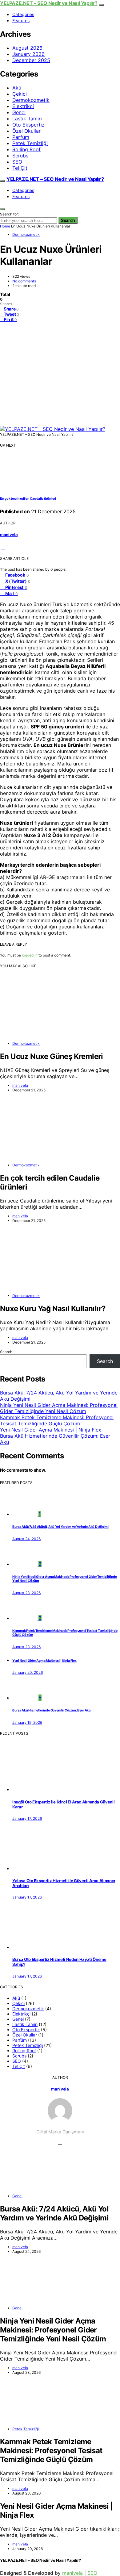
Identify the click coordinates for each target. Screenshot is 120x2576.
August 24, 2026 (26, 1539)
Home (5, 226)
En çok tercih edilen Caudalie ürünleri (28, 499)
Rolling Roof (26, 149)
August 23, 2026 (26, 1593)
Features (21, 21)
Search (68, 220)
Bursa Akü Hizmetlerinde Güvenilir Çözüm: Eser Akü (52, 1710)
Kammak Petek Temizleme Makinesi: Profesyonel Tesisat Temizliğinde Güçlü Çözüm (57, 1420)
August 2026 (27, 48)
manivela (9, 535)
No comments (24, 281)
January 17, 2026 (27, 1818)
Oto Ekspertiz (28, 125)
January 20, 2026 (28, 1672)
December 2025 (31, 60)
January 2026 (28, 54)
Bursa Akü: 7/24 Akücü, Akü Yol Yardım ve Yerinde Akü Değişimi (60, 1527)
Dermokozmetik (31, 100)
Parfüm (21, 137)
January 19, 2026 (27, 1722)
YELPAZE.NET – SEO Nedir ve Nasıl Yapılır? (49, 3)
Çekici (20, 94)
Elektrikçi (23, 106)
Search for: (9, 214)
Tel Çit (20, 168)
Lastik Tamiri (27, 119)
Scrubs (20, 156)
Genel (19, 112)
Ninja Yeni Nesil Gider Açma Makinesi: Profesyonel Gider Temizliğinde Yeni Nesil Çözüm (59, 1408)
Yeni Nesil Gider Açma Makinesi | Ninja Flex (51, 1430)
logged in (30, 955)
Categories (23, 14)
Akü (17, 88)
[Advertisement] (60, 374)
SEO (17, 162)
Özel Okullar (26, 131)
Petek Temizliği (30, 143)
